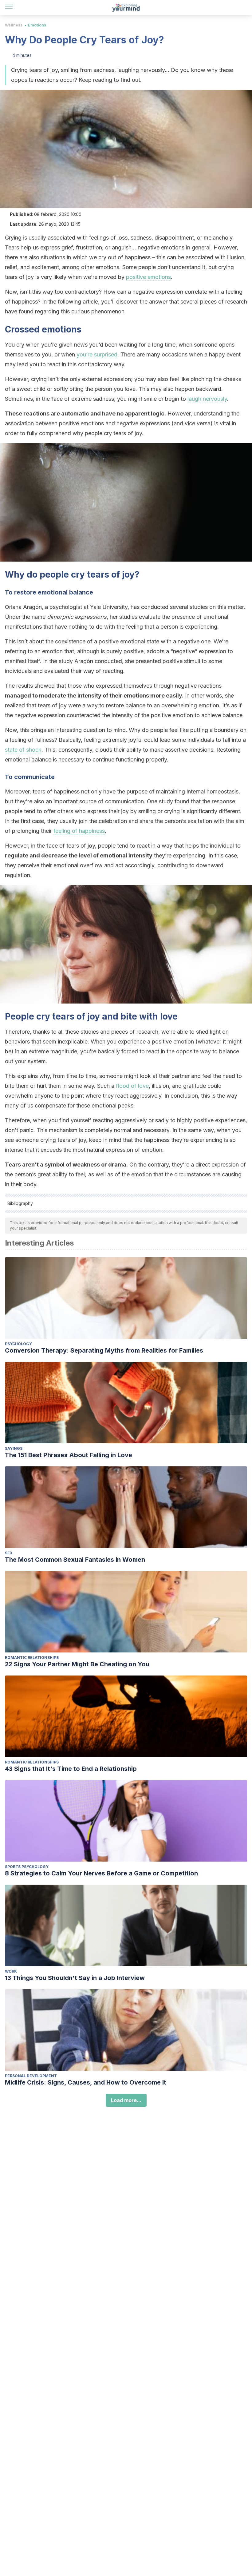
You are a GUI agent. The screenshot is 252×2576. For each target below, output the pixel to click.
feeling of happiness (79, 831)
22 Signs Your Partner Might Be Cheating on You (77, 1664)
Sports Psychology (27, 1867)
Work (11, 1971)
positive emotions (148, 277)
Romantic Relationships (32, 1658)
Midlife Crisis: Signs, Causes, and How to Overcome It (86, 2082)
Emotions (37, 25)
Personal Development (31, 2076)
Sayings (14, 1448)
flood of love (132, 1086)
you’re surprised (97, 354)
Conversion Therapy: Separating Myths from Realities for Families (104, 1350)
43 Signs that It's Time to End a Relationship (71, 1769)
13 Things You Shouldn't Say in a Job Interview (75, 1978)
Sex (9, 1553)
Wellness (14, 25)
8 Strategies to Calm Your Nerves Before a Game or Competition (101, 1873)
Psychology (18, 1344)
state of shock (23, 750)
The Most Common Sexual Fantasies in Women (75, 1560)
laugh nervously (207, 399)
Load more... (126, 2100)
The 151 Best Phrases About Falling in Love (69, 1455)
